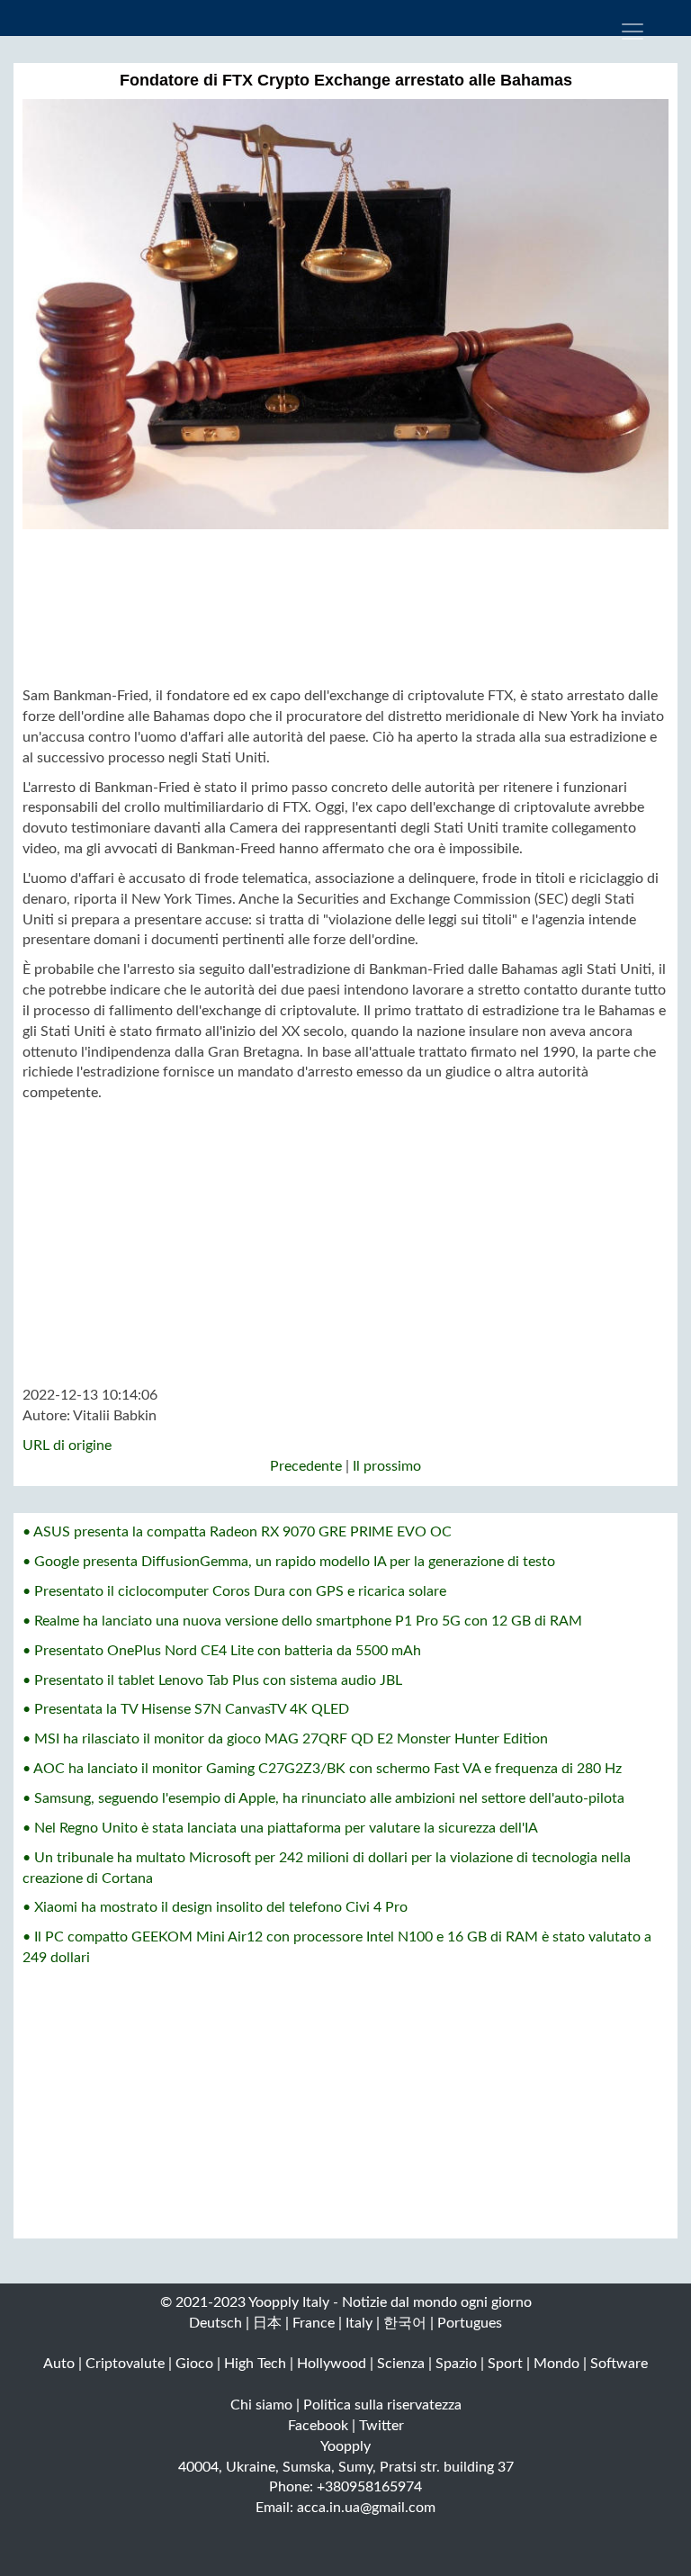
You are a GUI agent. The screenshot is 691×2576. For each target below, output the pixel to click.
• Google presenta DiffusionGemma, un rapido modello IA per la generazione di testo (289, 1562)
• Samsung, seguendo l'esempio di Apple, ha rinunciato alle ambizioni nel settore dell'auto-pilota (323, 1798)
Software (619, 2364)
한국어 (405, 2323)
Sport (505, 2364)
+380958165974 (369, 2487)
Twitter (381, 2426)
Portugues (470, 2323)
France (314, 2323)
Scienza (401, 2364)
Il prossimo (387, 1466)
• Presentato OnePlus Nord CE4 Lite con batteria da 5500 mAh (222, 1651)
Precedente (306, 1466)
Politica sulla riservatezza (382, 2405)
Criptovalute (125, 2364)
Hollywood (332, 2364)
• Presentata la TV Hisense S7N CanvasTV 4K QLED (186, 1709)
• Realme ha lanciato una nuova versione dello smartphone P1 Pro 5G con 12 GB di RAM (302, 1621)
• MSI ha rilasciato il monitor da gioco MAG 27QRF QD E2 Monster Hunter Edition (285, 1739)
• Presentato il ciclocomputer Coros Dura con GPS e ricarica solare (234, 1591)
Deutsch (215, 2323)
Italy (359, 2323)
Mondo (556, 2364)
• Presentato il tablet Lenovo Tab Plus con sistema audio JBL (212, 1680)
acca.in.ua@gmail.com (366, 2508)
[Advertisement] (345, 608)
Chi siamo (261, 2405)
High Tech (255, 2364)
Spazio (456, 2364)
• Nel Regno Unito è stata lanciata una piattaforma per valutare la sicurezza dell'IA (280, 1828)
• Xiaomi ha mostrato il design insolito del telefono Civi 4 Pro (215, 1907)
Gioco (194, 2364)
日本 (267, 2323)
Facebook (318, 2426)
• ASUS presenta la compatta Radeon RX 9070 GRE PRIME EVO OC (237, 1532)
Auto (59, 2364)
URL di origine (67, 1446)
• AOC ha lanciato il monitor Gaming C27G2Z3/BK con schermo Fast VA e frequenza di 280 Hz (322, 1769)
